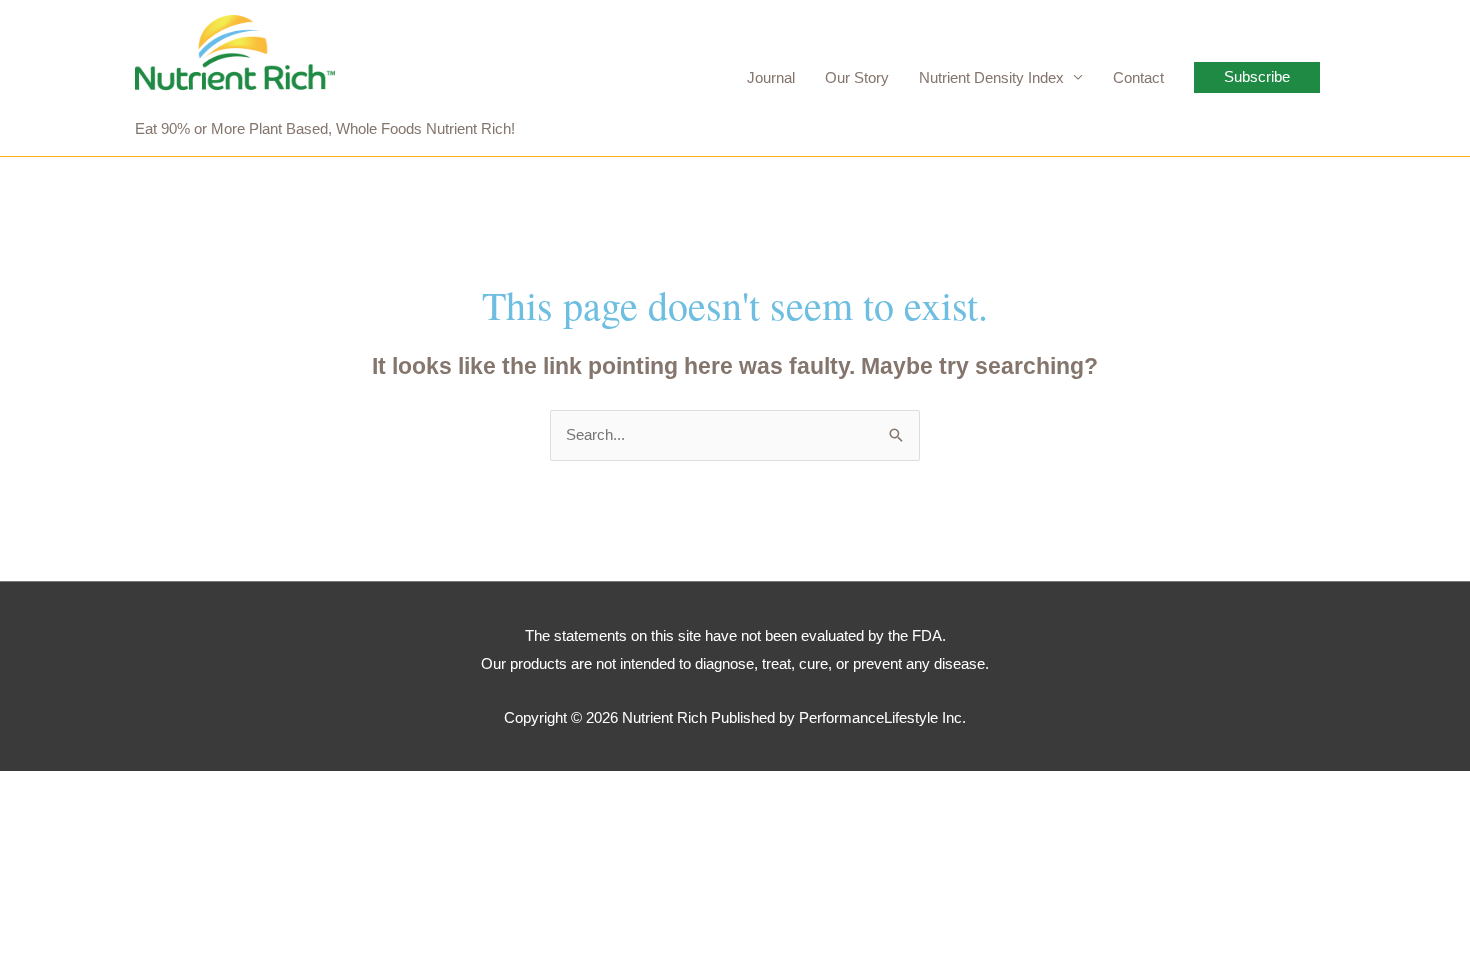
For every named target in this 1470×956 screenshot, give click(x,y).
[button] (1257, 77)
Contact (1138, 77)
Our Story (857, 77)
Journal (771, 77)
